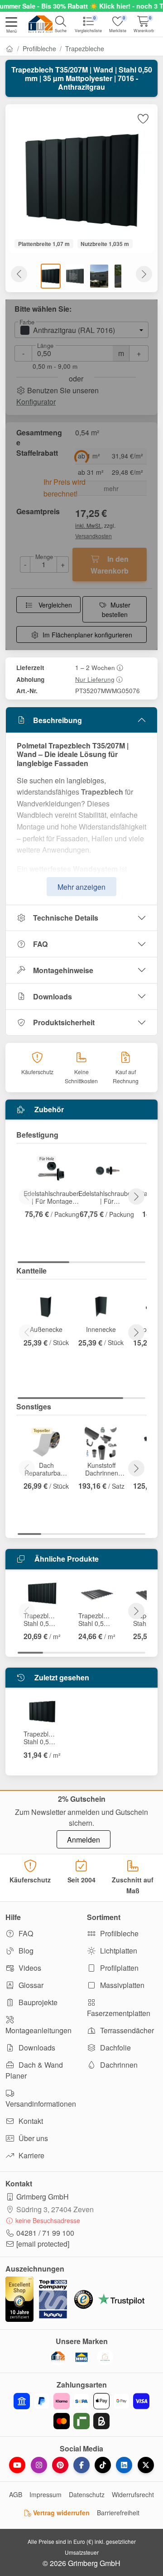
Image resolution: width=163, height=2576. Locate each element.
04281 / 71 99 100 (45, 2233)
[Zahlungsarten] (81, 2411)
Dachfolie (115, 2048)
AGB (16, 2494)
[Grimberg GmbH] (105, 2357)
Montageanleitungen (38, 2030)
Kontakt (30, 2121)
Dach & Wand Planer (34, 2070)
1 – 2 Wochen (95, 667)
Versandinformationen (41, 2104)
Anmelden (84, 1840)
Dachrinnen (118, 2065)
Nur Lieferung (95, 679)
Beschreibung (58, 720)
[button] (11, 26)
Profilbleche (39, 48)
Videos (29, 1968)
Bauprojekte (37, 2002)
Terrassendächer (126, 2030)
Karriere (31, 2155)
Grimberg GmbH (43, 2197)
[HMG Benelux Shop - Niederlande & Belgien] (81, 2357)
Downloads (53, 996)
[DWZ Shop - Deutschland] (58, 2357)
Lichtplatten (118, 1951)
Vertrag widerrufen (60, 2513)
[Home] (10, 48)
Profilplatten (118, 1968)
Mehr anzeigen (81, 887)
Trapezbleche (85, 48)
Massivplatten (121, 1985)
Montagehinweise (63, 970)
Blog (25, 1951)
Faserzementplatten (119, 2013)
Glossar (30, 1985)
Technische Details (66, 918)
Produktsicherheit (64, 1022)
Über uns (32, 2138)
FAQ (40, 944)
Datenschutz (87, 2494)
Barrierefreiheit (118, 2513)
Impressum (46, 2494)
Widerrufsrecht (133, 2494)
